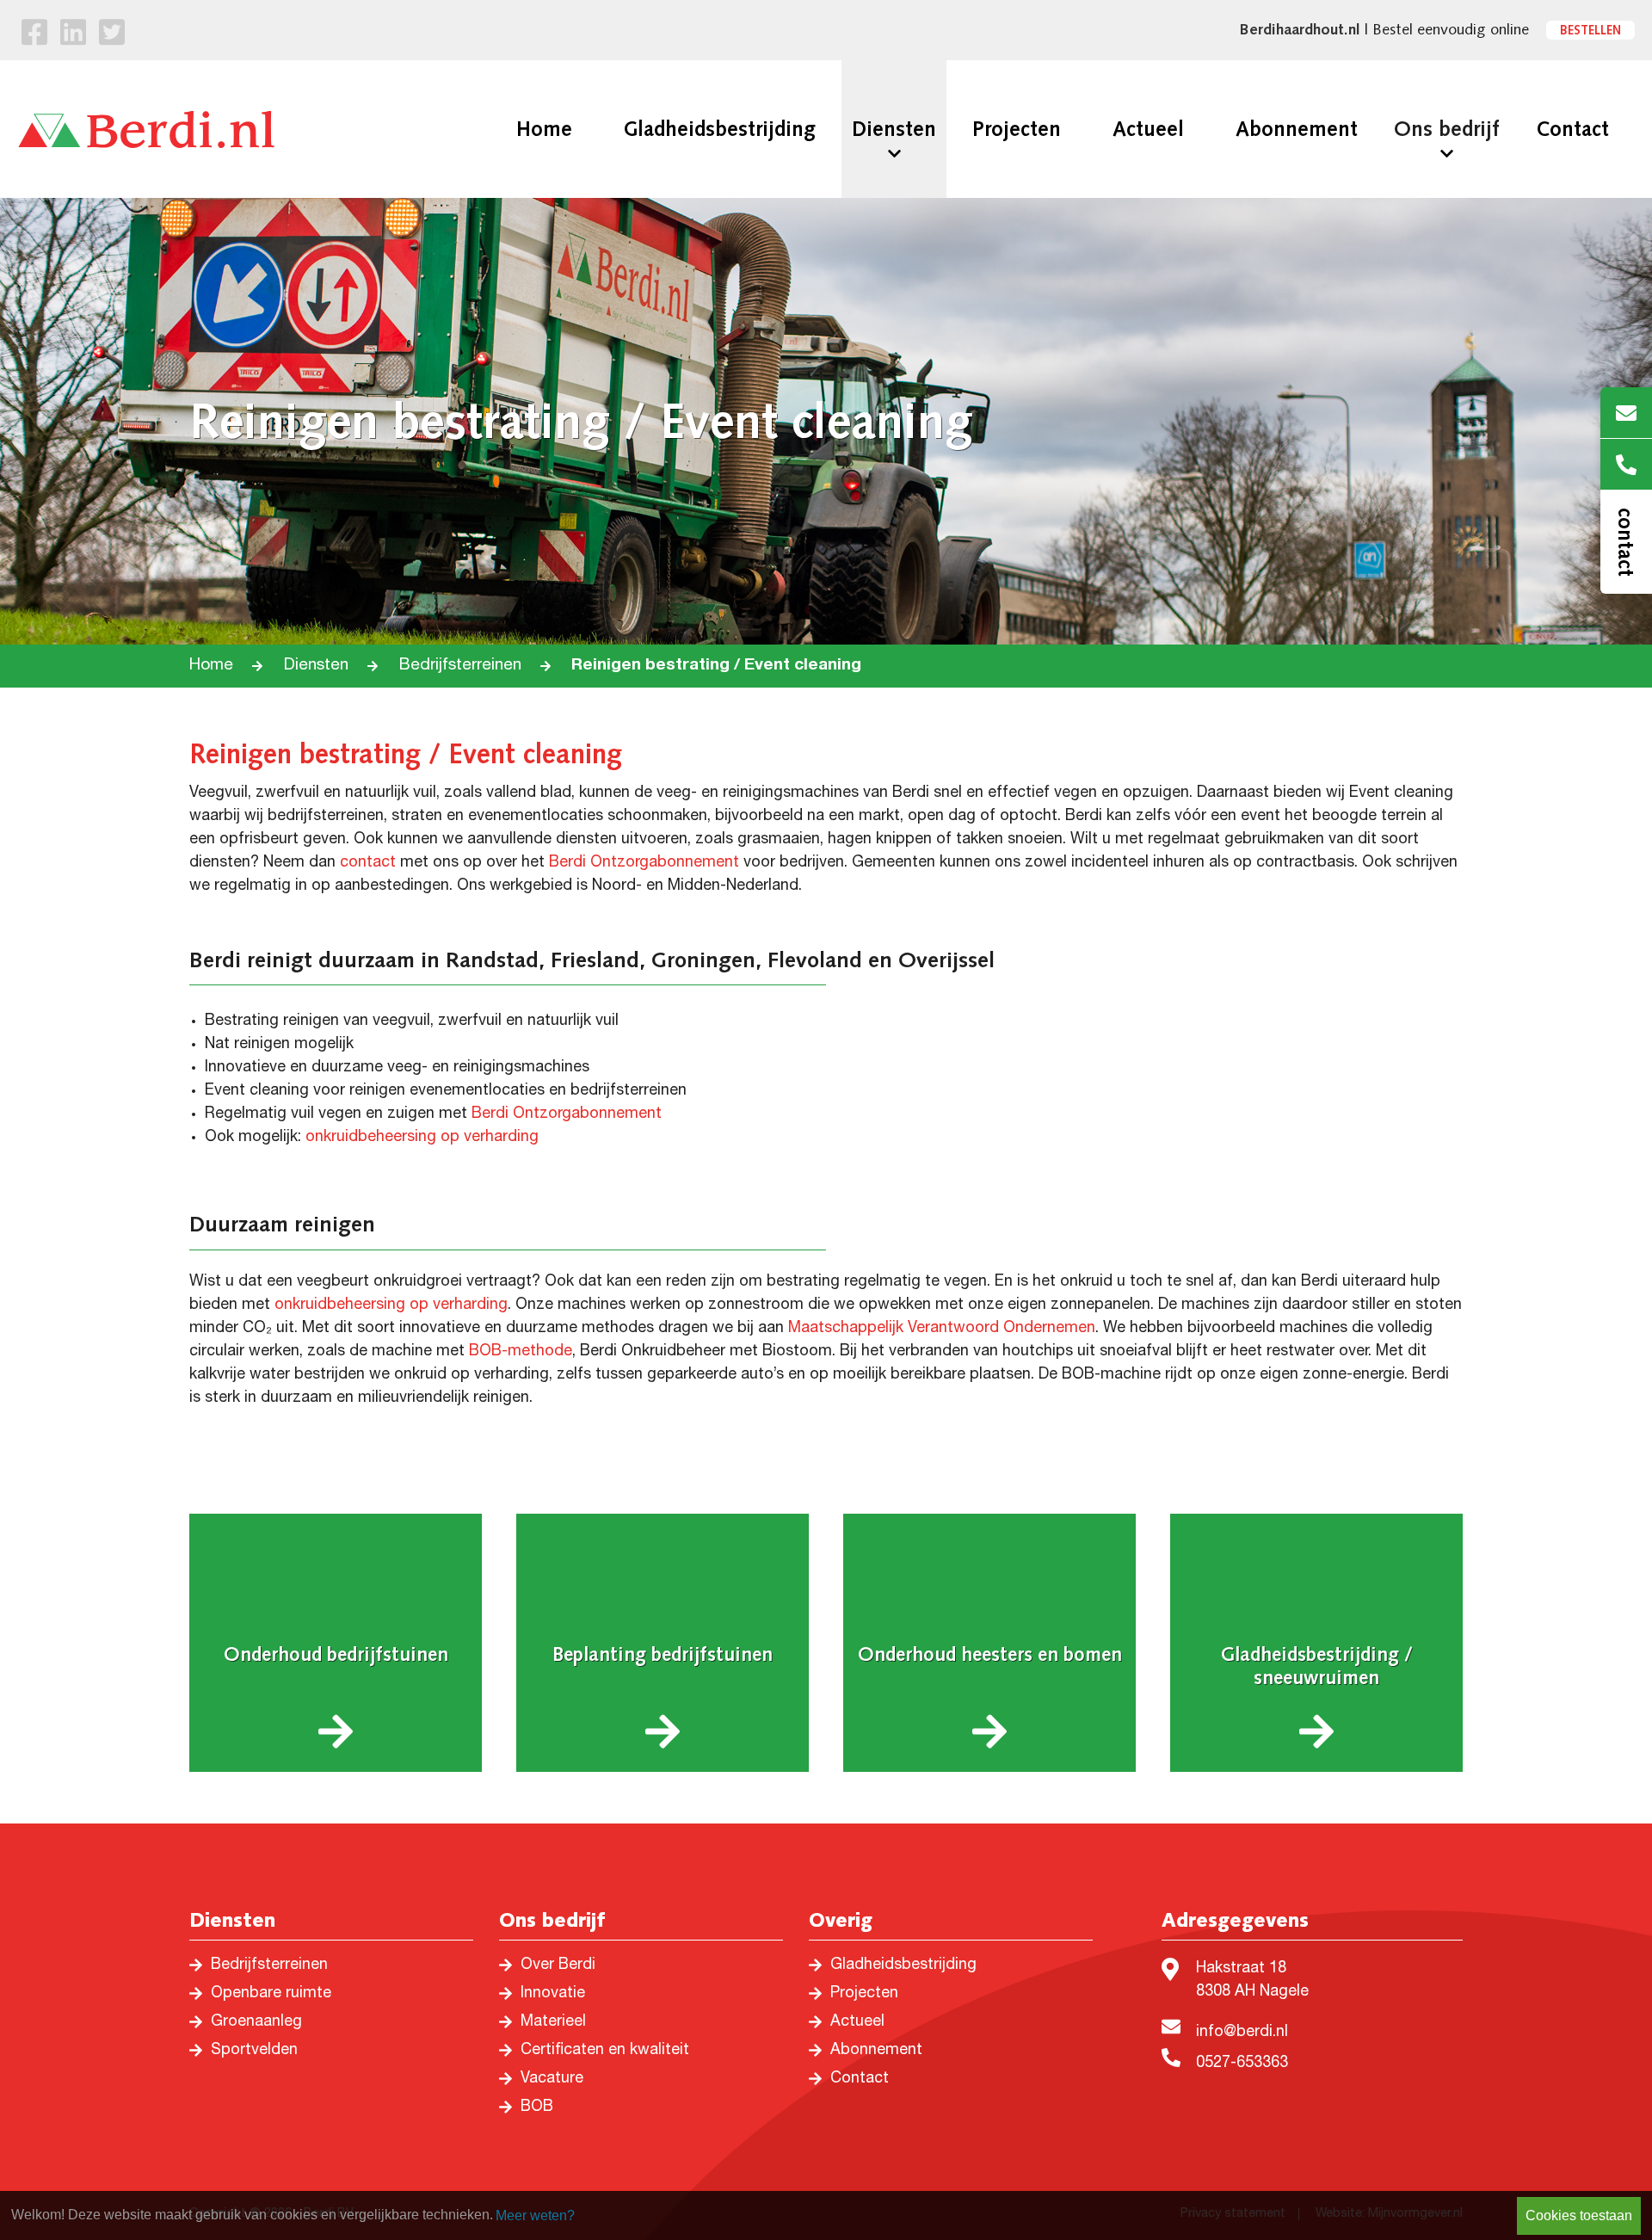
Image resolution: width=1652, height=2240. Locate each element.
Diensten (316, 666)
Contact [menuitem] (1572, 129)
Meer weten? (535, 2215)
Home (211, 666)
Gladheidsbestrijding (903, 1965)
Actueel (857, 2022)
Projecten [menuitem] (1017, 129)
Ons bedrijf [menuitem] (1447, 129)
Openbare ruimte (271, 1994)
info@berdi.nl (1242, 2033)
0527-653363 (1242, 2064)
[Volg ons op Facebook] (34, 36)
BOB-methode (521, 1352)
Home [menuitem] (544, 129)
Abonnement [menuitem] (1297, 129)
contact (368, 863)
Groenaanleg (256, 2022)
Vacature (552, 2079)
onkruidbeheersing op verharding (422, 1138)
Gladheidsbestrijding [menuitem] (720, 129)
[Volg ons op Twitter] (112, 36)
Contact (860, 2079)
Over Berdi (558, 1965)
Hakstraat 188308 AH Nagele (1252, 1981)
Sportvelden (254, 2051)
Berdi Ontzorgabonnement (644, 863)
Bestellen (1590, 30)
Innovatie (553, 1994)
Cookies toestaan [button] (1579, 2215)
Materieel (553, 2022)
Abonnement (876, 2051)
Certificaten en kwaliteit (605, 2051)
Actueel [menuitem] (1148, 129)
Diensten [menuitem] (894, 129)
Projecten (864, 1994)
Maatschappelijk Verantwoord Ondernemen (942, 1329)
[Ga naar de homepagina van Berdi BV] (146, 129)
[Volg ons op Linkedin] (73, 36)
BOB (537, 2107)
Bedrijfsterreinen (460, 666)
